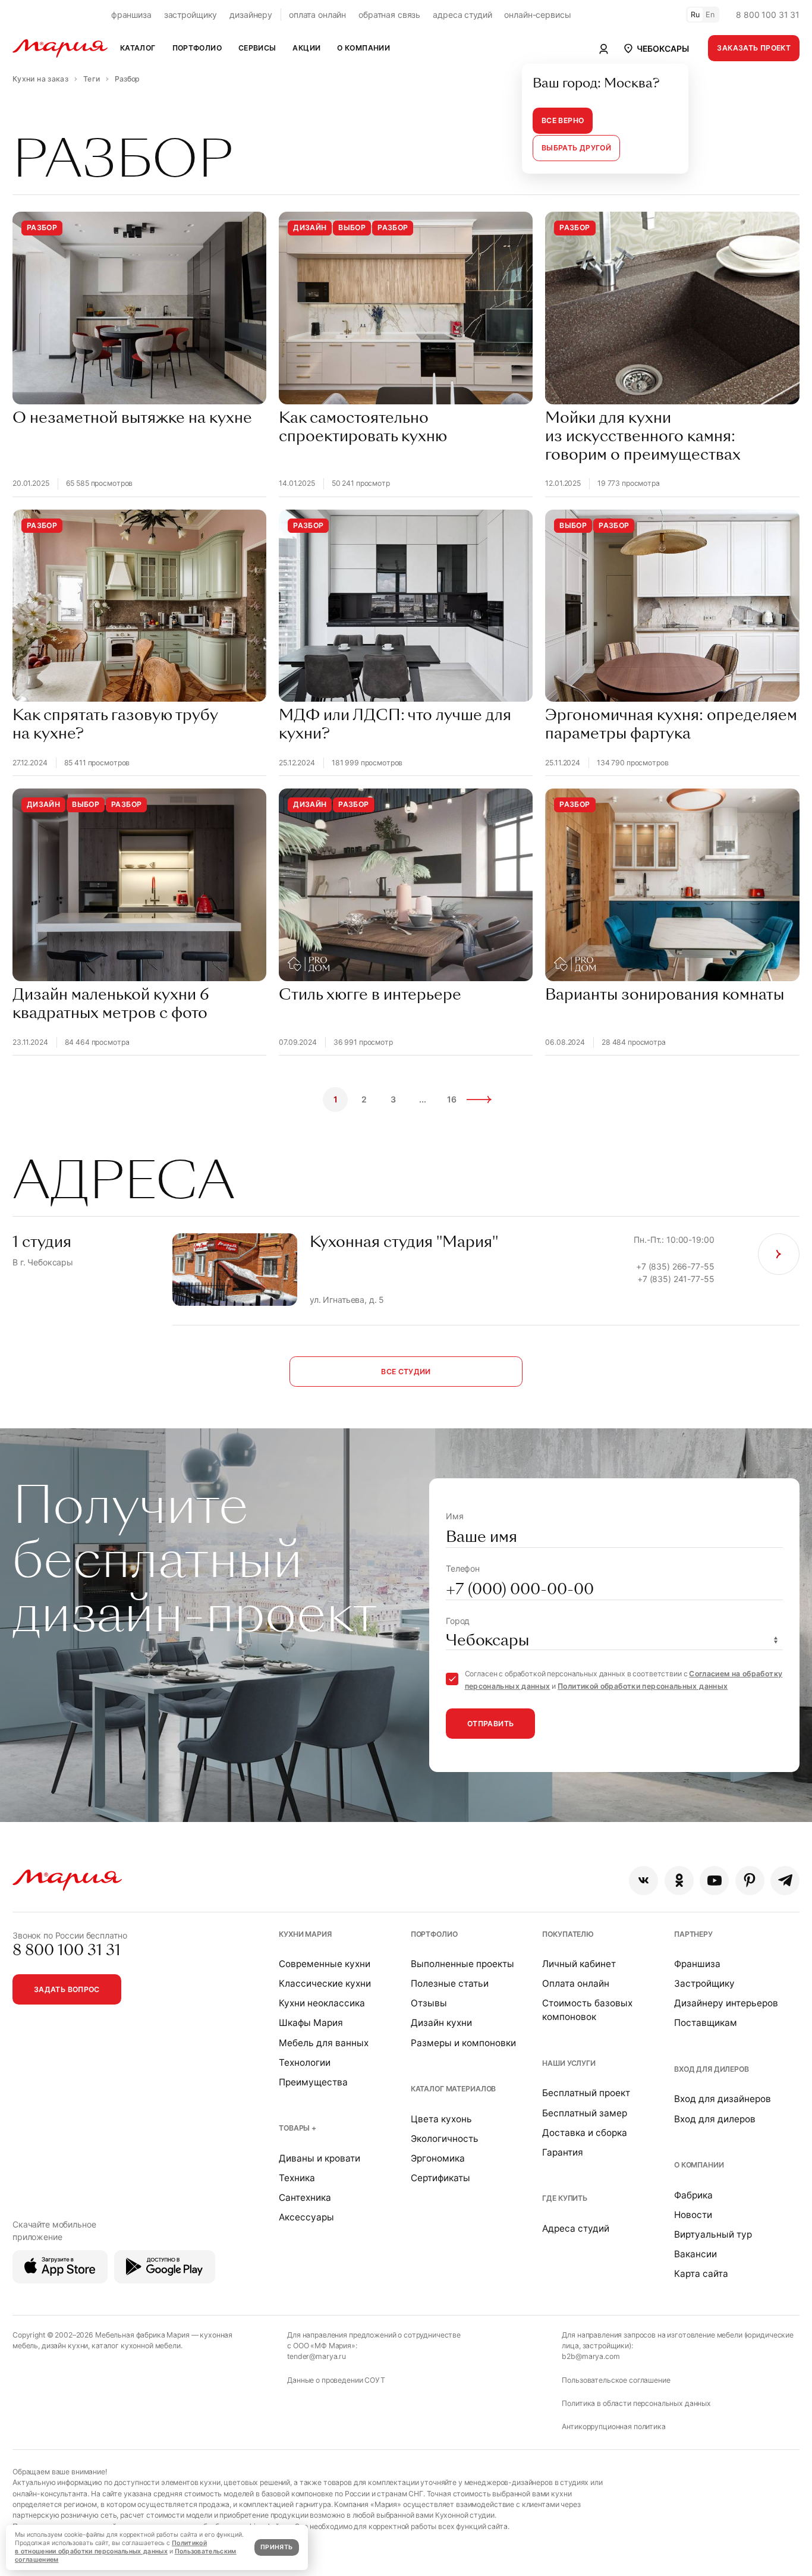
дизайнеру (251, 15)
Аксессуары (306, 2217)
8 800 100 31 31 (768, 15)
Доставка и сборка (585, 2133)
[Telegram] (785, 1881)
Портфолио (434, 1934)
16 (452, 1099)
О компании (699, 2165)
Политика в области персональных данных (636, 2403)
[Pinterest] (750, 1881)
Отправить (490, 1724)
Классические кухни (325, 1983)
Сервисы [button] (257, 48)
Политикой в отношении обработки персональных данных (111, 2547)
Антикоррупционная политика (613, 2426)
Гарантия (563, 2152)
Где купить (565, 2198)
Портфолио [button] (197, 48)
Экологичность (445, 2139)
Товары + (298, 2128)
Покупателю (568, 1934)
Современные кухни (325, 1964)
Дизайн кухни (441, 2023)
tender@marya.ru (317, 2356)
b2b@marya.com (591, 2356)
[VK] (643, 1881)
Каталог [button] (138, 48)
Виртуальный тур (713, 2234)
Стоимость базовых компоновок (587, 2010)
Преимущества (313, 2082)
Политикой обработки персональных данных (643, 1686)
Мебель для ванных (324, 2043)
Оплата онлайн (576, 1983)
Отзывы (429, 2003)
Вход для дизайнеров (723, 2099)
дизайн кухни (65, 2346)
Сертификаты (440, 2178)
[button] (656, 48)
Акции (306, 48)
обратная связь (389, 15)
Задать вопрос (67, 1989)
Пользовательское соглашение (616, 2380)
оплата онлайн (317, 15)
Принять (276, 2547)
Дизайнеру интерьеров (726, 2003)
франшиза (131, 15)
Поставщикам (706, 2023)
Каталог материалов (453, 2089)
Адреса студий (576, 2228)
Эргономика (438, 2158)
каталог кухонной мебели (136, 2346)
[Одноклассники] (679, 1881)
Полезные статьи (450, 1983)
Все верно (563, 120)
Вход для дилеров (712, 2069)
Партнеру (693, 1934)
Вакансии (695, 2254)
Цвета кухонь (441, 2119)
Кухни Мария (305, 1934)
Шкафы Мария (311, 2023)
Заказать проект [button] (754, 48)
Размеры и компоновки (463, 2043)
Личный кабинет (579, 1964)
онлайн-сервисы (537, 15)
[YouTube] (714, 1881)
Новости (693, 2215)
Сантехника (305, 2198)
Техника (297, 2178)
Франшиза (697, 1964)
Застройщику (704, 1983)
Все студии (406, 1372)
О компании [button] (363, 48)
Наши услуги (569, 2063)
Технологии (305, 2063)
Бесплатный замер (585, 2113)
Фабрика (693, 2195)
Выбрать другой (576, 148)
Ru (695, 15)
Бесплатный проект (586, 2093)
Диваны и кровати (320, 2158)
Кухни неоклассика (322, 2003)
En (710, 15)
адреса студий (462, 15)
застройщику (191, 15)
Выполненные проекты (462, 1964)
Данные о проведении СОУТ (336, 2380)
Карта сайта (701, 2274)
